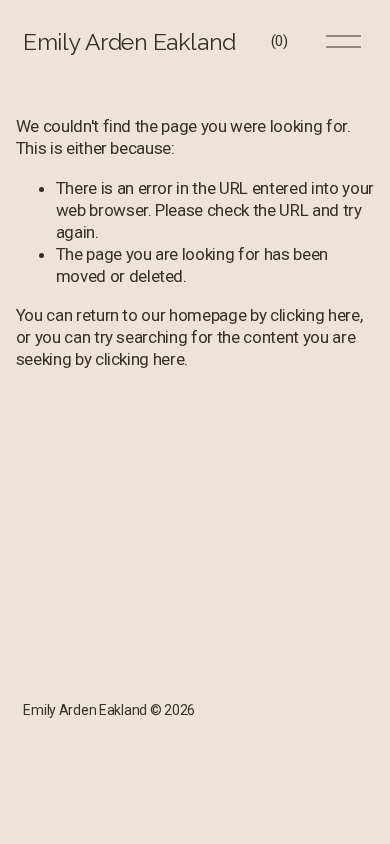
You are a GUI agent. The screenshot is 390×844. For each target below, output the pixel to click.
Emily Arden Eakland (129, 41)
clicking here (315, 315)
